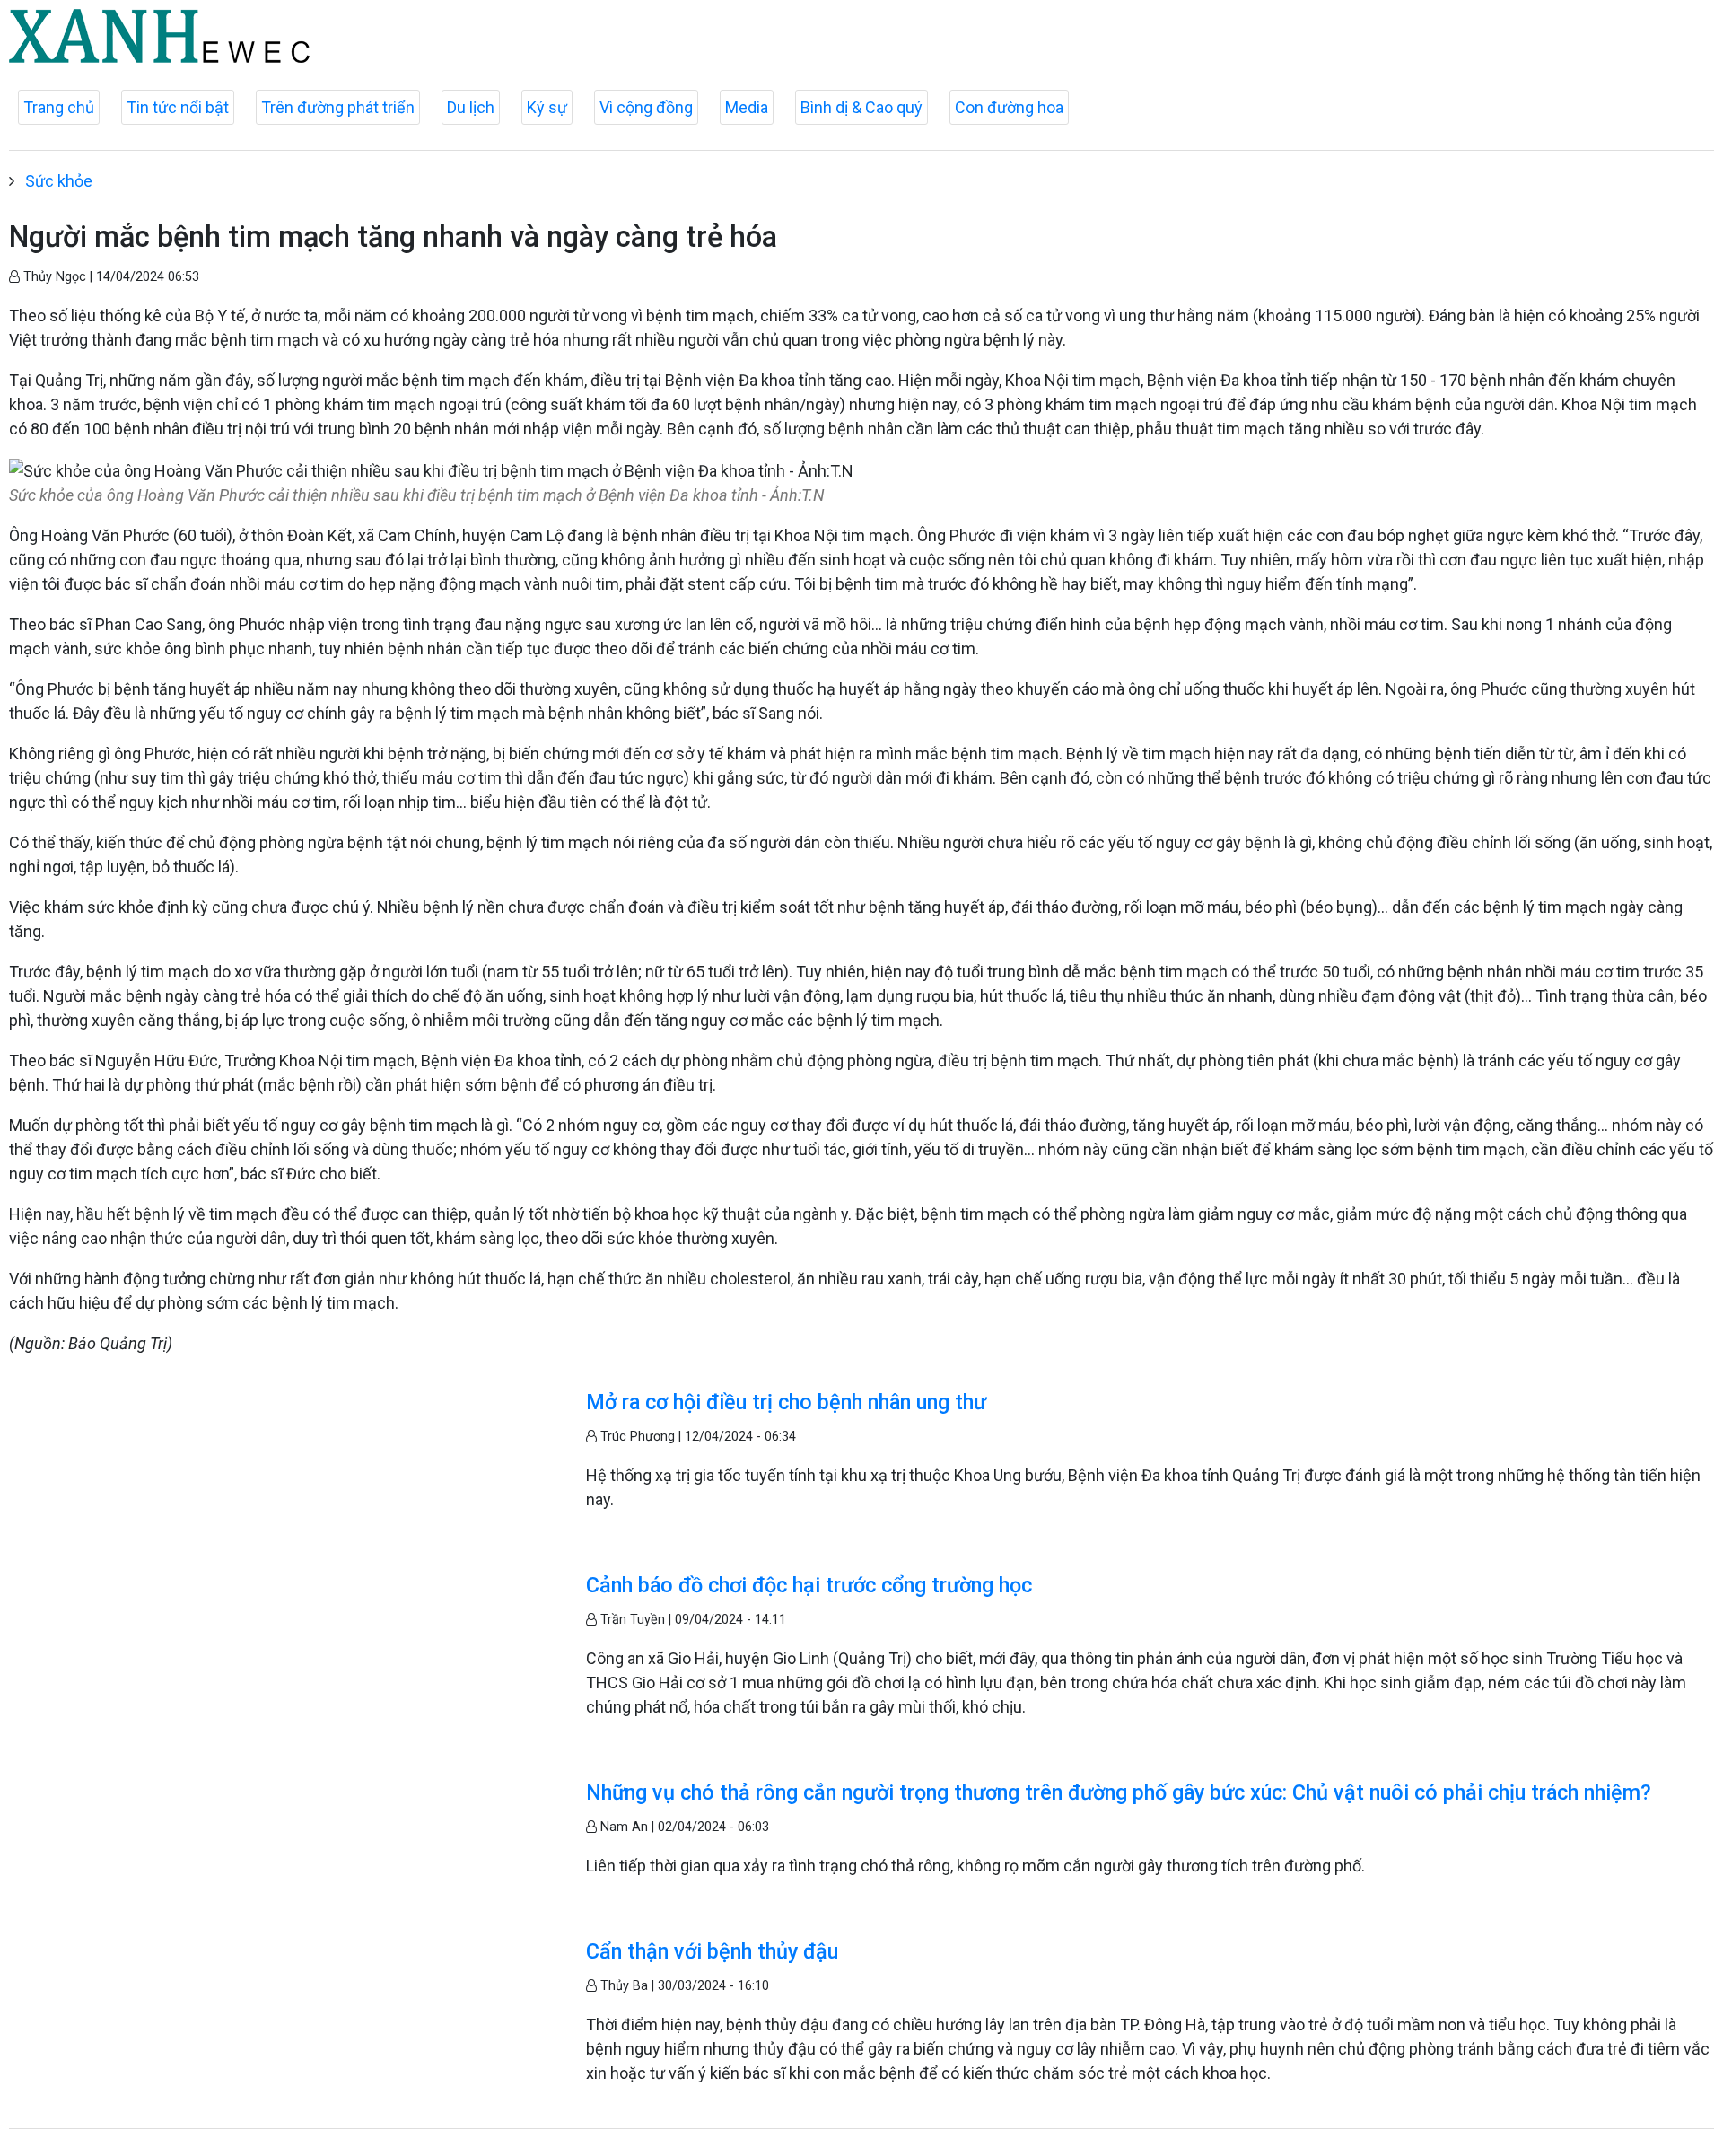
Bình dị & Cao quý (861, 107)
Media (747, 107)
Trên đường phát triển (338, 107)
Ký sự (547, 107)
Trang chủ (59, 107)
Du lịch (471, 107)
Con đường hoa (1009, 107)
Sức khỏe (59, 181)
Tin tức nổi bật (178, 107)
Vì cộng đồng (646, 107)
